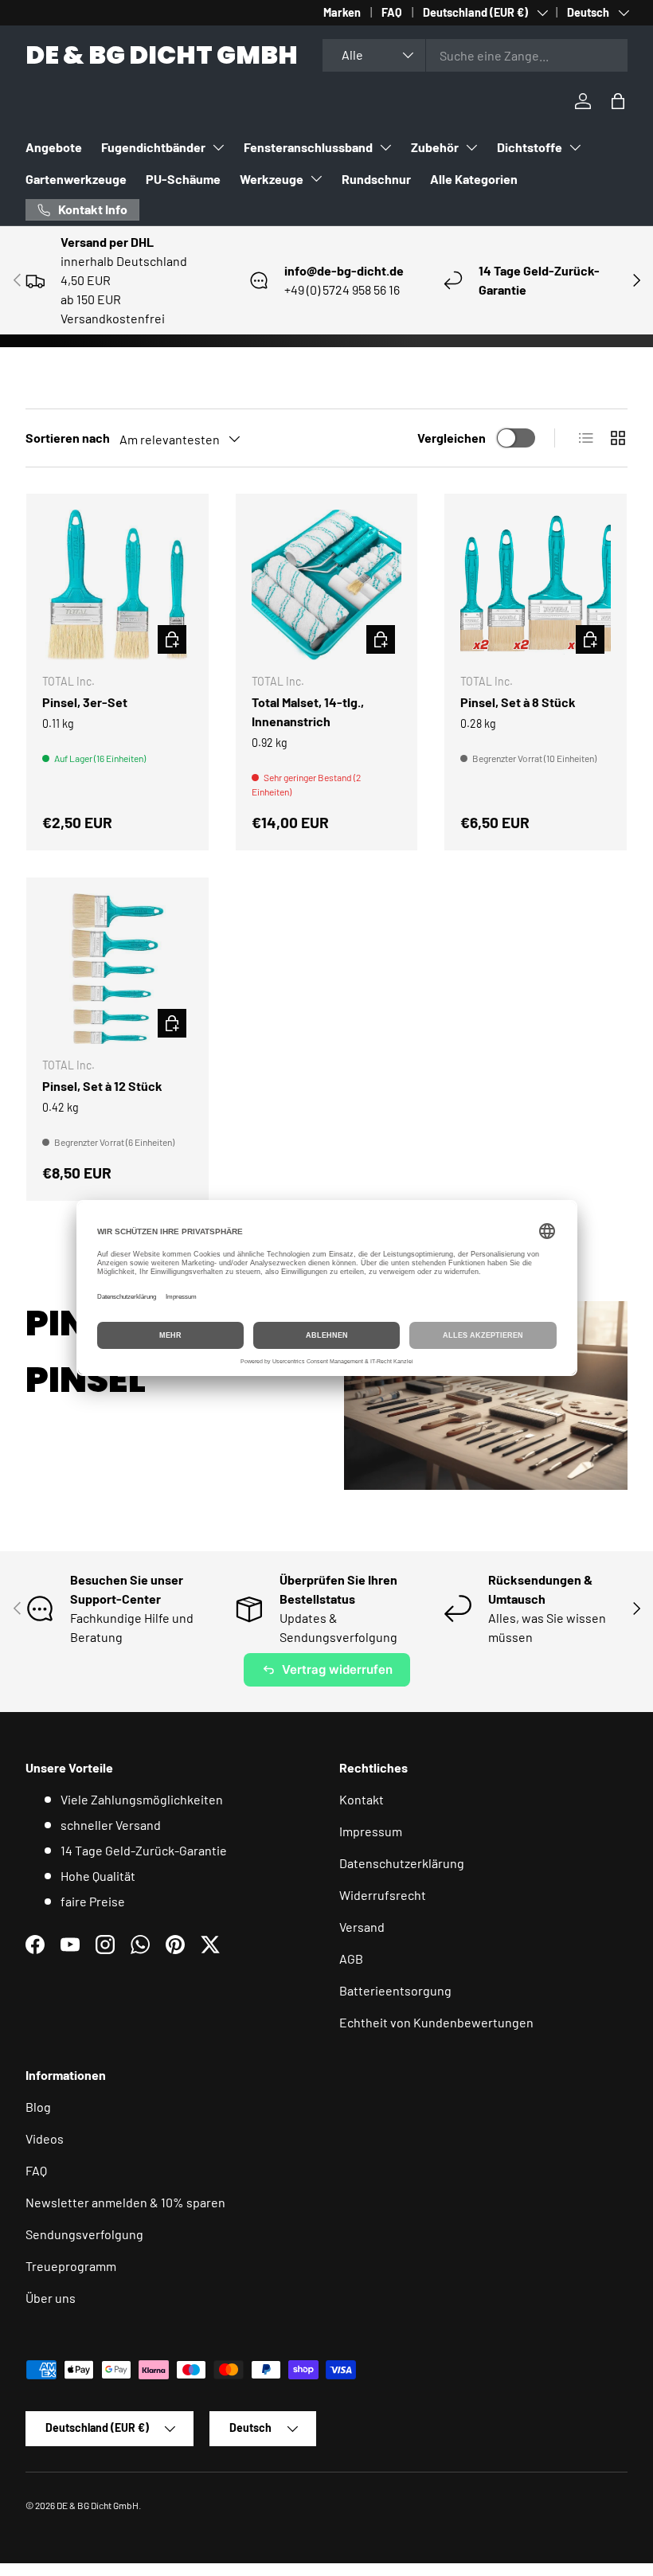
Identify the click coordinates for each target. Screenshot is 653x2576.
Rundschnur (376, 179)
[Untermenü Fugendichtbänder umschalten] (218, 147)
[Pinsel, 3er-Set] (117, 585)
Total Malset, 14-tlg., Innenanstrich (308, 711)
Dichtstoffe (530, 147)
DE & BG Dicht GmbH (98, 2505)
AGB (351, 1958)
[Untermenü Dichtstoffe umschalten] (575, 147)
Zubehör (435, 147)
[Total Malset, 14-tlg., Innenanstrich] (327, 585)
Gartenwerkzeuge (76, 179)
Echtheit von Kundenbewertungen (436, 2022)
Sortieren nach (68, 438)
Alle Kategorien (474, 179)
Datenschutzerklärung (402, 1863)
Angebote (54, 147)
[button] (618, 101)
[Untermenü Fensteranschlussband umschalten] (385, 147)
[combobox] (475, 55)
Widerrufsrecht (383, 1895)
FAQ (392, 12)
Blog (38, 2107)
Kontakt (362, 1799)
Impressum (371, 1831)
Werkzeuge (272, 179)
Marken (342, 12)
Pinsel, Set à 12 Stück (102, 1086)
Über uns (51, 2298)
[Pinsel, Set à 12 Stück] (117, 969)
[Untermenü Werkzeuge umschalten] (316, 178)
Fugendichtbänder (153, 147)
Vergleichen (452, 438)
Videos (45, 2138)
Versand (362, 1927)
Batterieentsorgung (395, 1990)
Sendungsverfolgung (84, 2234)
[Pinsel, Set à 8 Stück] (536, 585)
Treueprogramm (71, 2266)
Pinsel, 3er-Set (85, 702)
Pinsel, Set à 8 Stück (518, 702)
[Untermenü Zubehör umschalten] (471, 147)
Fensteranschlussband (308, 147)
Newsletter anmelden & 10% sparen (125, 2202)
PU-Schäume (183, 179)
